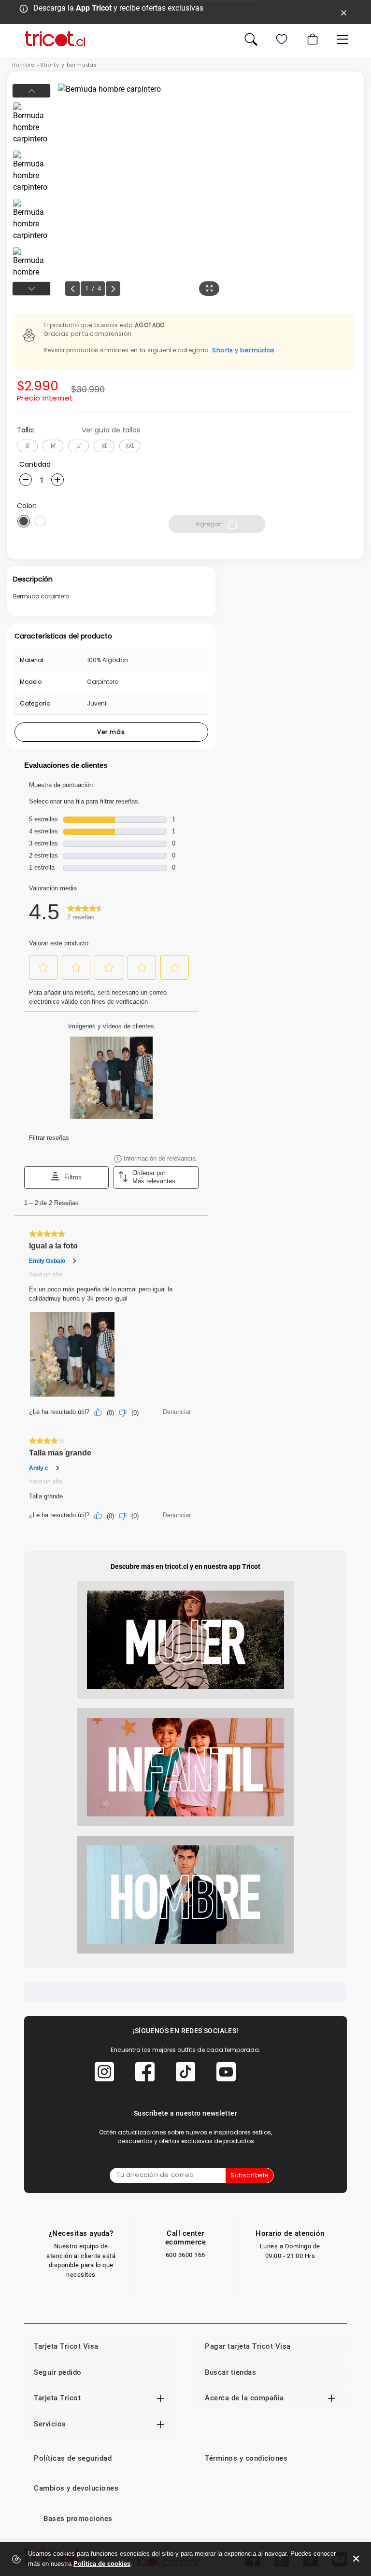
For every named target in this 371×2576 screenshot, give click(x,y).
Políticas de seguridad (73, 2458)
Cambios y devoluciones (76, 2488)
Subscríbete (250, 2175)
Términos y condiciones (246, 2458)
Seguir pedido (58, 2372)
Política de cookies (102, 2564)
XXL (130, 446)
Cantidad (35, 464)
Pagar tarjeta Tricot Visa (248, 2346)
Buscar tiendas (230, 2372)
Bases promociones (78, 2519)
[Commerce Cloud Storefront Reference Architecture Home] (55, 39)
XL (104, 446)
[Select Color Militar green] (24, 521)
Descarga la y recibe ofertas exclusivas (118, 8)
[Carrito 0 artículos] (312, 39)
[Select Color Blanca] (40, 521)
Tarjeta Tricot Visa (66, 2346)
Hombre (23, 65)
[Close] (344, 12)
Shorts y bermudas (69, 65)
